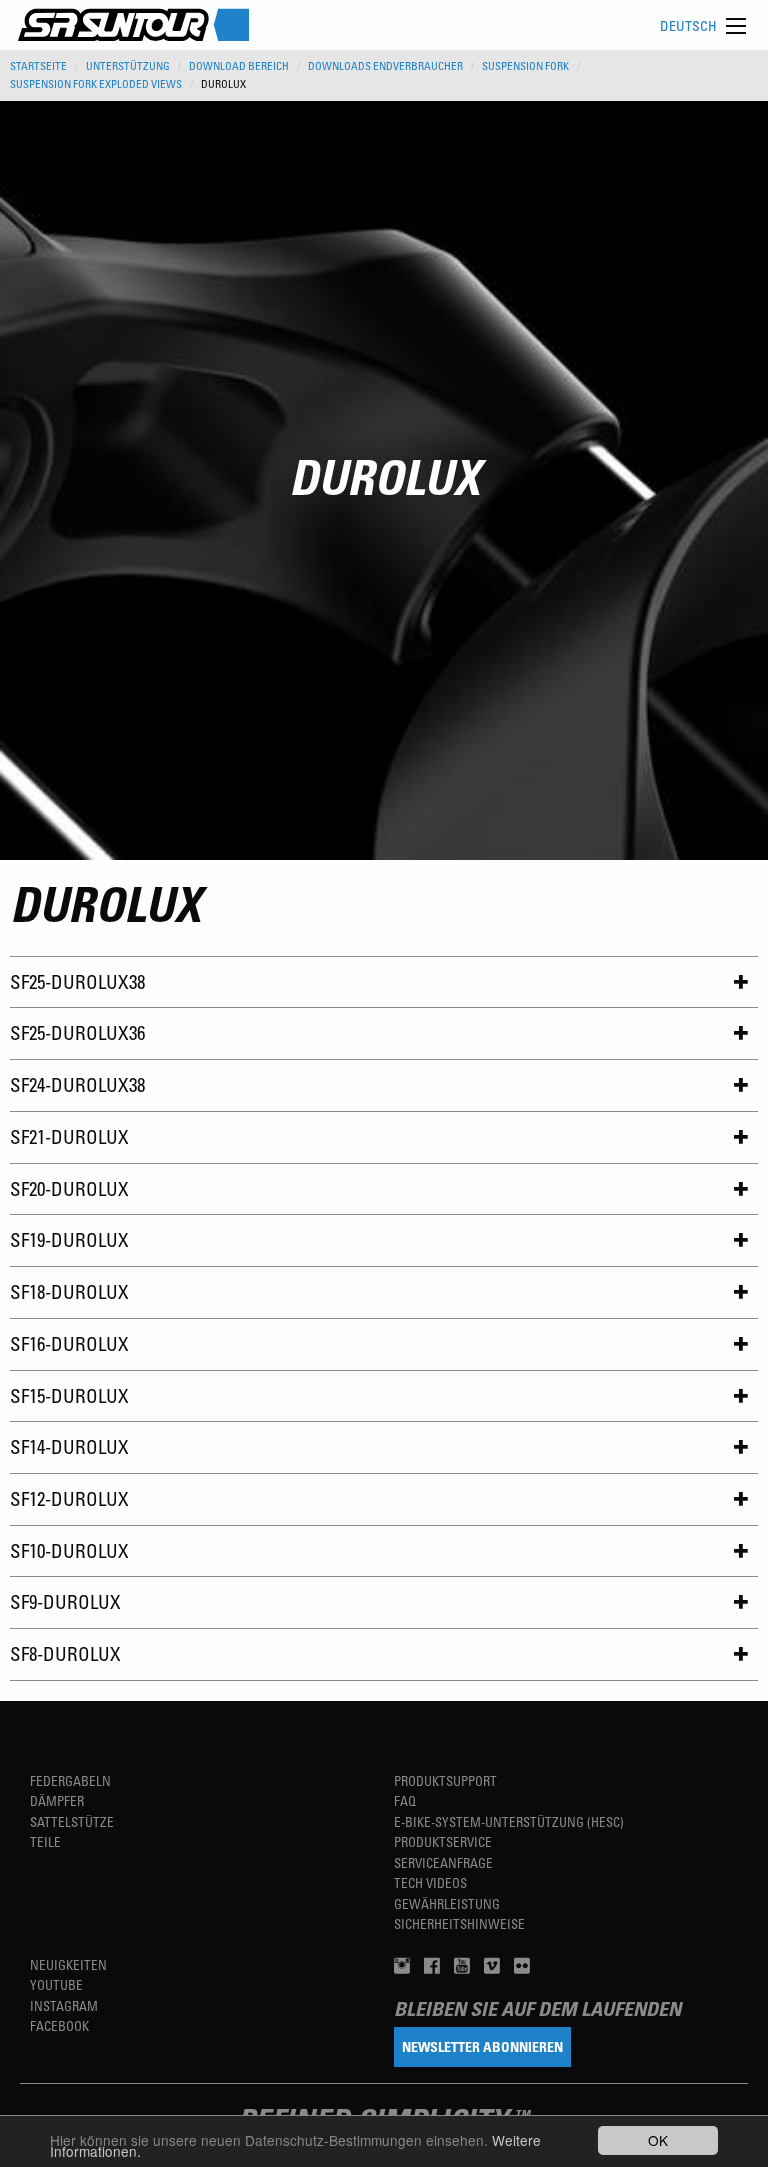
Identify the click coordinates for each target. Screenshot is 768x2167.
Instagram (64, 2005)
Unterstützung (128, 66)
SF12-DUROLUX (69, 1498)
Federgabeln (70, 1780)
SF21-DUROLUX (69, 1136)
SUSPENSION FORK (525, 66)
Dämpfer (57, 1800)
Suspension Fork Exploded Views (96, 84)
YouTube (56, 1984)
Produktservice (443, 1841)
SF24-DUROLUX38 (77, 1084)
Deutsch (688, 25)
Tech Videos (430, 1882)
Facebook (59, 2025)
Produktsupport (445, 1780)
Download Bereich (239, 66)
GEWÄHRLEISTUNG (447, 1903)
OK (658, 2140)
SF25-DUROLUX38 (77, 981)
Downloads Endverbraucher (385, 66)
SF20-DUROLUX (69, 1188)
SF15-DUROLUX (69, 1395)
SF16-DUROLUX (69, 1343)
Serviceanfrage (443, 1862)
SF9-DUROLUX (65, 1601)
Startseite (38, 66)
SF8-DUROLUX (65, 1653)
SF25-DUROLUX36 (77, 1032)
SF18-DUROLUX (69, 1291)
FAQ (405, 1800)
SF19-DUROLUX (69, 1239)
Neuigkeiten (68, 1964)
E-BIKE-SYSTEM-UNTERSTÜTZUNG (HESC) (509, 1821)
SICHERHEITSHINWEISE (459, 1923)
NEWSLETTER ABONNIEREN (482, 2046)
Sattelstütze (72, 1821)
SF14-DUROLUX (69, 1446)
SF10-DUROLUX (69, 1550)
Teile (45, 1841)
